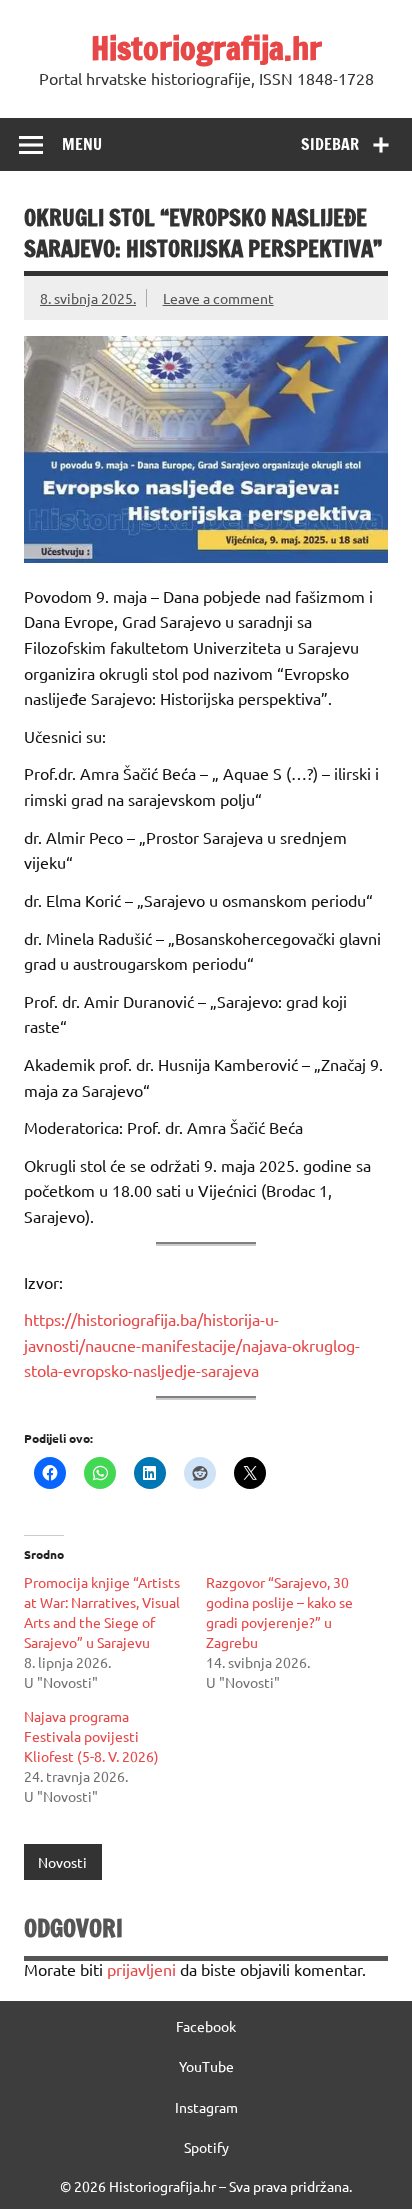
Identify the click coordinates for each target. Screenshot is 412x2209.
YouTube (206, 2066)
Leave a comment (218, 298)
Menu (82, 144)
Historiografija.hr (206, 48)
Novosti (62, 1862)
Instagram (206, 2107)
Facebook (206, 2026)
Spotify (206, 2147)
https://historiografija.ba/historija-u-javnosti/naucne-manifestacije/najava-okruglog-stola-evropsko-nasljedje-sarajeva (192, 1344)
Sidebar (330, 144)
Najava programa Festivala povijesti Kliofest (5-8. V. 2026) (91, 1736)
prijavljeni (141, 1969)
